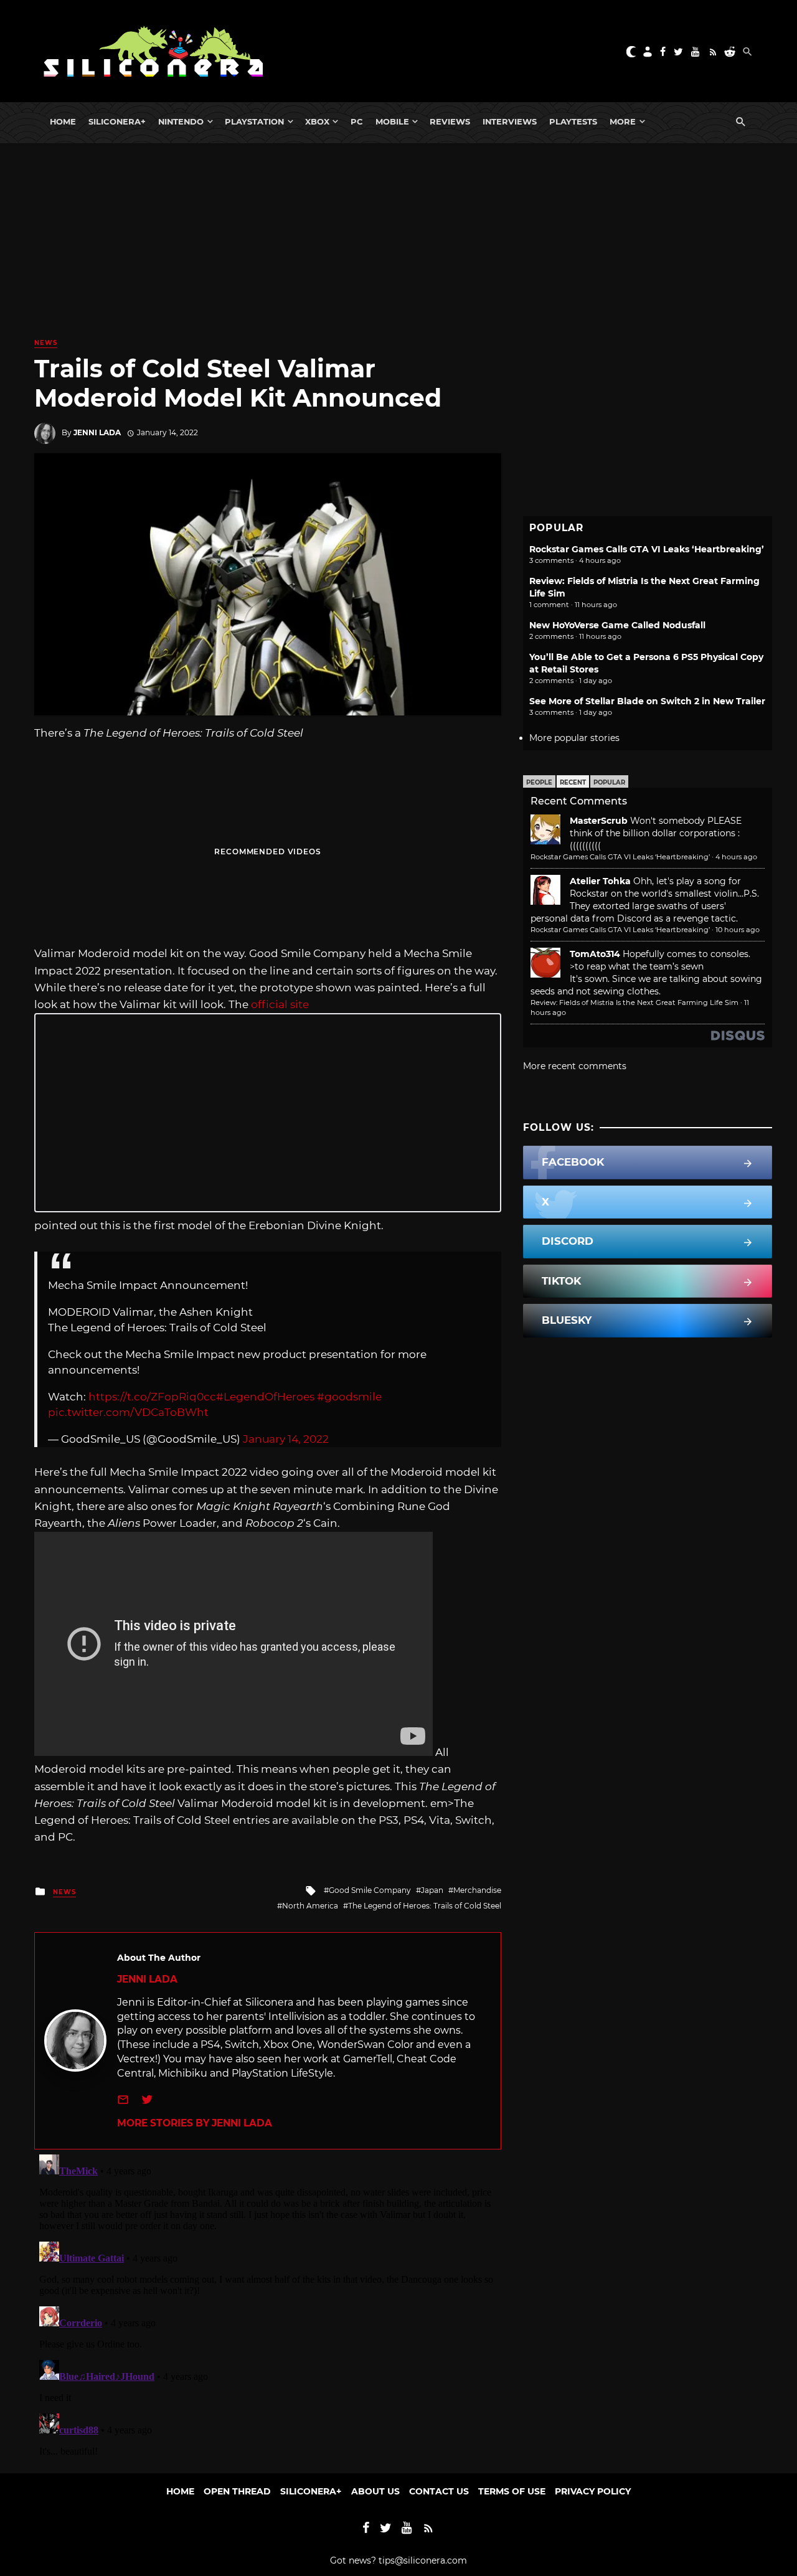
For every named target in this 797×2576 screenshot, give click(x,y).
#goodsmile (349, 1397)
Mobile (392, 121)
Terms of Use (512, 2491)
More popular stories (574, 738)
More (623, 121)
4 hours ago (736, 857)
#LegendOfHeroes (265, 1397)
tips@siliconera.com (423, 2560)
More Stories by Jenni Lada (195, 2123)
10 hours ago (738, 930)
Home (63, 121)
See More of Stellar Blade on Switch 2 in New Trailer (647, 701)
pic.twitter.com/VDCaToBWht (128, 1412)
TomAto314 (595, 954)
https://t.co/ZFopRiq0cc (152, 1397)
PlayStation (254, 121)
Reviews (450, 121)
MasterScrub (599, 821)
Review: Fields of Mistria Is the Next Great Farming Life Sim (634, 1003)
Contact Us (439, 2491)
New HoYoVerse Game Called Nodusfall (617, 625)
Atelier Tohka (600, 881)
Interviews (510, 121)
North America (310, 1906)
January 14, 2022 (286, 1439)
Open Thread (237, 2491)
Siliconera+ (117, 121)
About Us (375, 2491)
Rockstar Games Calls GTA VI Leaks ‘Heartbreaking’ (647, 549)
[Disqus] (268, 2305)
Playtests (573, 121)
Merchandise (477, 1890)
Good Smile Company (370, 1890)
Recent (573, 782)
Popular (609, 782)
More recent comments (575, 1066)
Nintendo (181, 121)
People (539, 782)
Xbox (317, 121)
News (46, 343)
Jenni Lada (97, 432)
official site (280, 1004)
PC (357, 121)
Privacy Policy (593, 2491)
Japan (432, 1890)
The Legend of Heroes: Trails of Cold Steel (425, 1906)
